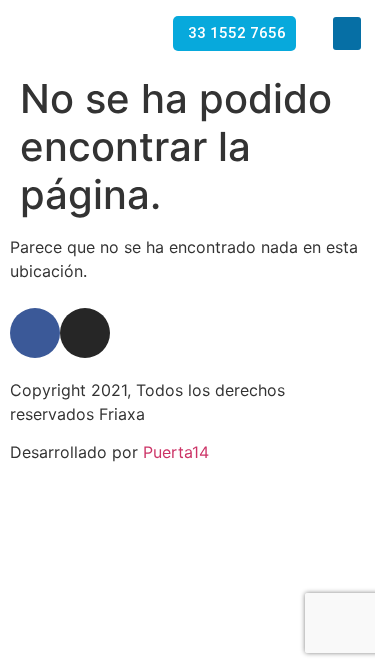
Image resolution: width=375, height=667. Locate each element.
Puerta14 (176, 452)
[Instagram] (85, 333)
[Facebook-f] (35, 333)
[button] (347, 33)
